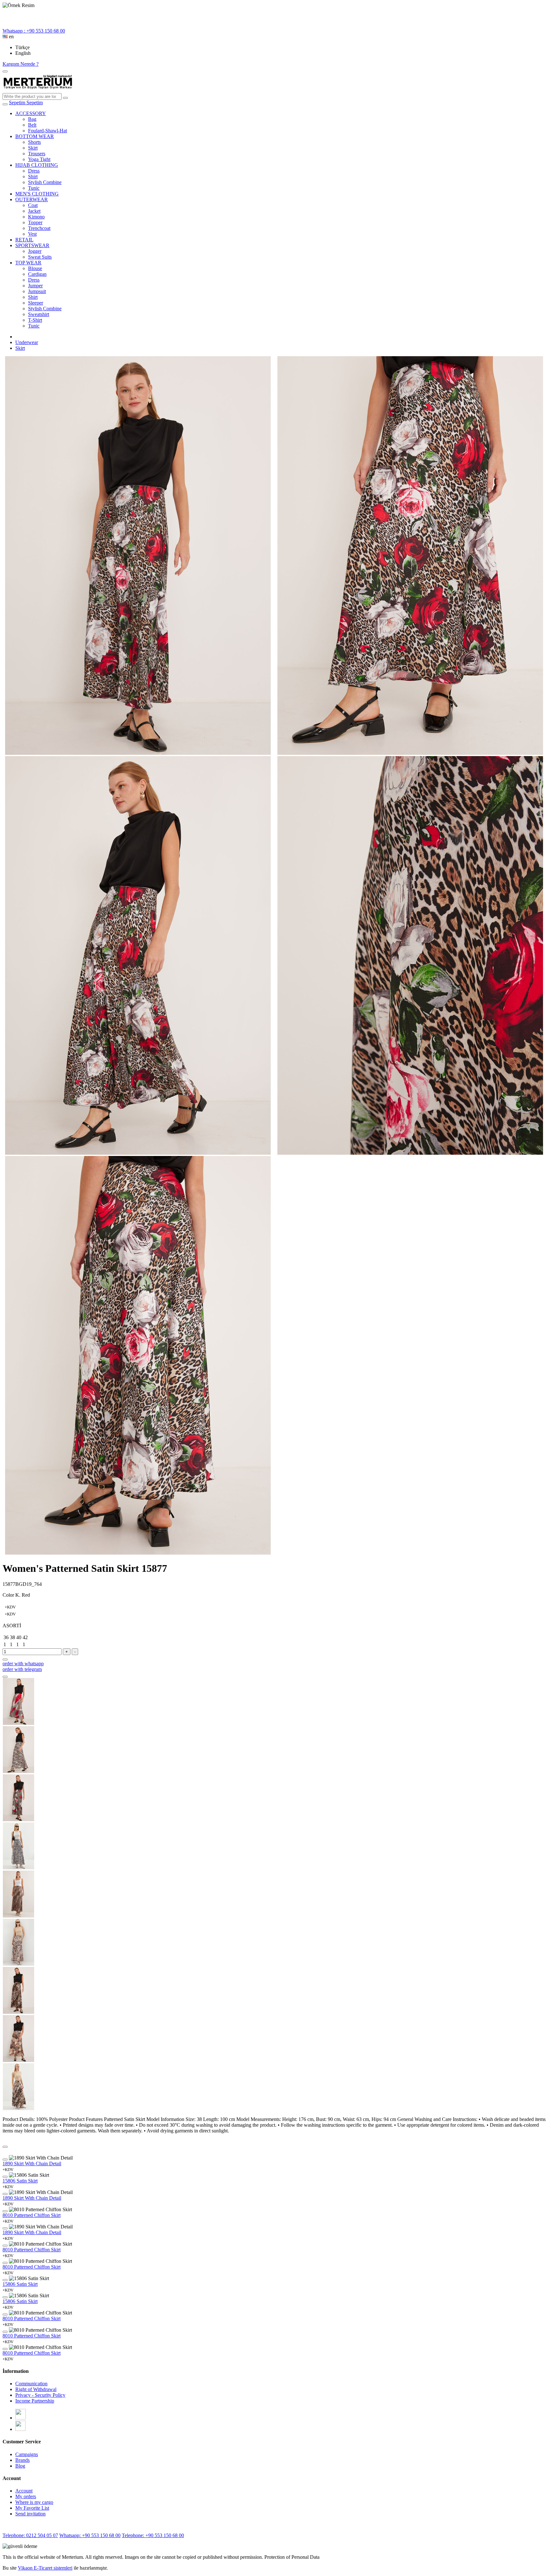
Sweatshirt (39, 314)
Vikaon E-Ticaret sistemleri (45, 2568)
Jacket (34, 211)
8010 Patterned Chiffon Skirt (32, 2215)
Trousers (37, 154)
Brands (22, 2460)
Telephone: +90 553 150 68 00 (153, 2535)
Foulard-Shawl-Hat (48, 131)
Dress (34, 171)
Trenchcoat (39, 228)
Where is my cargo (34, 2502)
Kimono (36, 217)
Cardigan (37, 274)
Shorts (34, 142)
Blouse (35, 268)
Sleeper (36, 303)
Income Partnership (35, 2401)
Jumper (35, 286)
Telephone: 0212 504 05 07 (30, 2535)
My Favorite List (32, 2508)
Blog (20, 2466)
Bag (32, 119)
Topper (35, 222)
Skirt (33, 148)
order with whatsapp (23, 1663)
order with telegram (22, 1669)
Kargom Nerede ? (21, 64)
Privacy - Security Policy (40, 2395)
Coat (33, 205)
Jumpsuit (37, 291)
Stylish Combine (45, 182)
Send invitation (30, 2514)
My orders (26, 2496)
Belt (32, 125)
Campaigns (27, 2454)
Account (24, 2491)
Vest (32, 234)
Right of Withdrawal (36, 2389)
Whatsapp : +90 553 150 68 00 (34, 31)
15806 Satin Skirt (20, 2181)
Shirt (33, 177)
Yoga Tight (39, 159)
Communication (31, 2384)
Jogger (35, 251)
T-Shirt (35, 320)
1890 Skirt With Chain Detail (32, 2164)
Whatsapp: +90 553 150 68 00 (90, 2535)
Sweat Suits (40, 257)
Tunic (34, 188)
